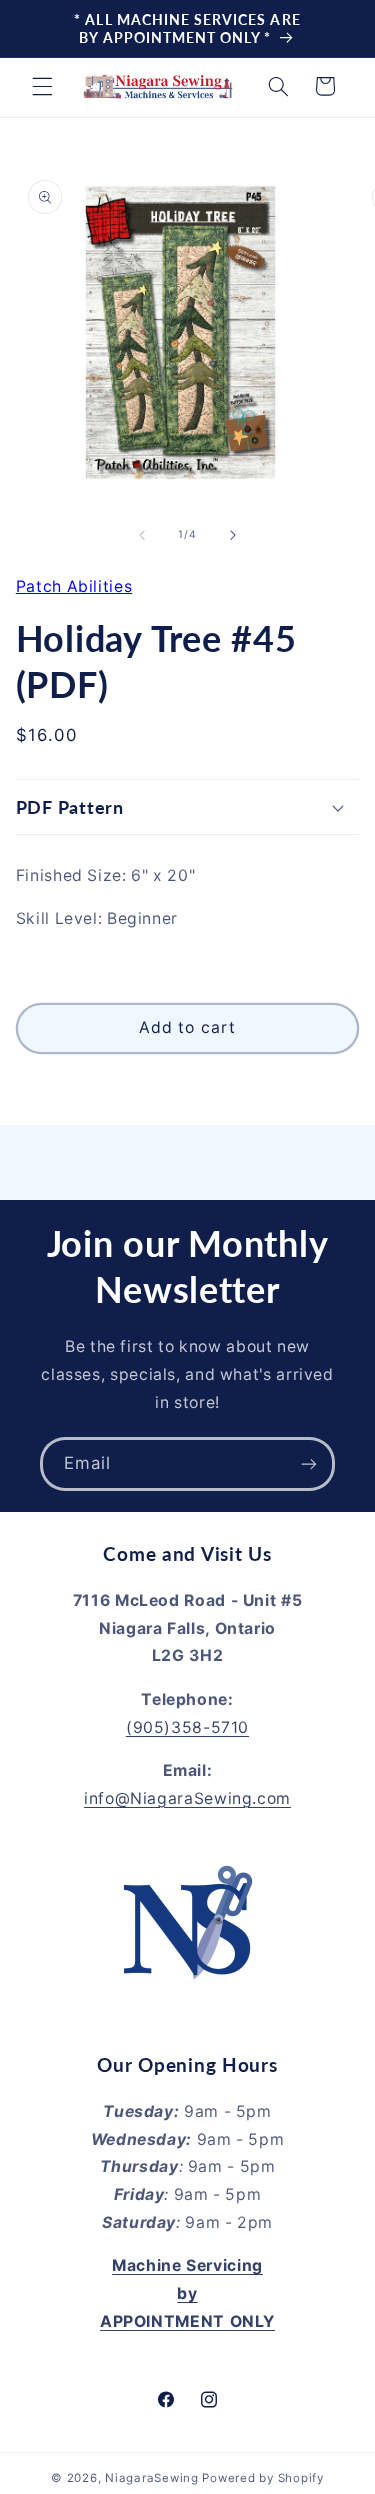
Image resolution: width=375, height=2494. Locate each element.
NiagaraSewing (152, 2478)
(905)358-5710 (187, 1727)
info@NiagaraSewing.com (187, 1798)
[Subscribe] (309, 1463)
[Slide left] (142, 535)
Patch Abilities (74, 586)
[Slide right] (233, 535)
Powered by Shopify (262, 2478)
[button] (42, 86)
